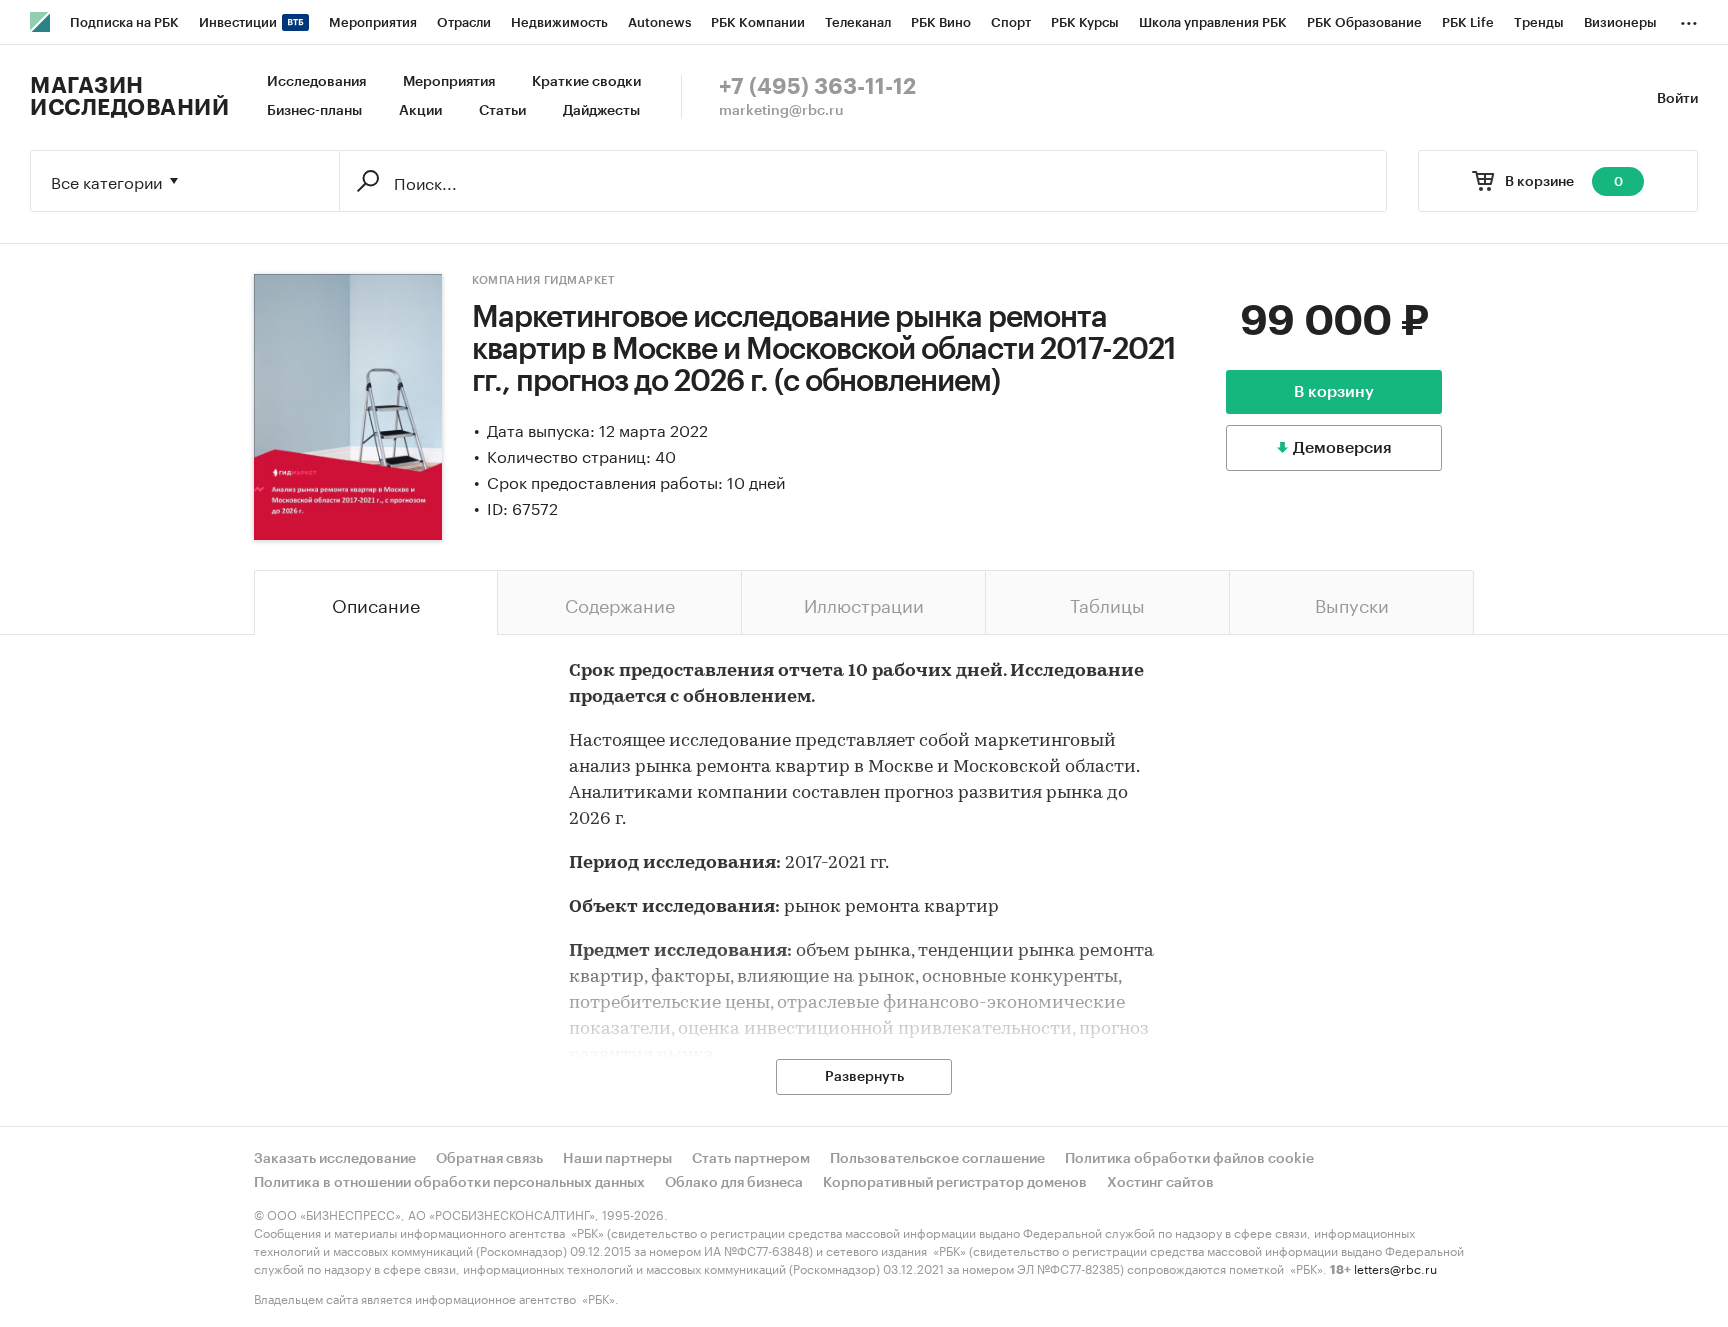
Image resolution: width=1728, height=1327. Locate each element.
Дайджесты (601, 111)
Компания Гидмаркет (543, 280)
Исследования (316, 82)
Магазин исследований (129, 97)
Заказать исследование (335, 1159)
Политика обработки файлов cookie (1189, 1159)
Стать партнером (751, 1159)
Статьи (502, 111)
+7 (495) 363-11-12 (817, 87)
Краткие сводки (586, 82)
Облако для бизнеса (734, 1183)
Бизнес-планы (314, 111)
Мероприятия (449, 82)
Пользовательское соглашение (937, 1159)
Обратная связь (489, 1159)
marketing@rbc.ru (781, 111)
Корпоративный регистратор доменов (955, 1183)
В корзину (1334, 392)
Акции (420, 111)
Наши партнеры (617, 1159)
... (1689, 19)
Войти (1677, 99)
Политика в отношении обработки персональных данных (449, 1183)
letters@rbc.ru (1395, 1267)
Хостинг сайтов (1160, 1183)
